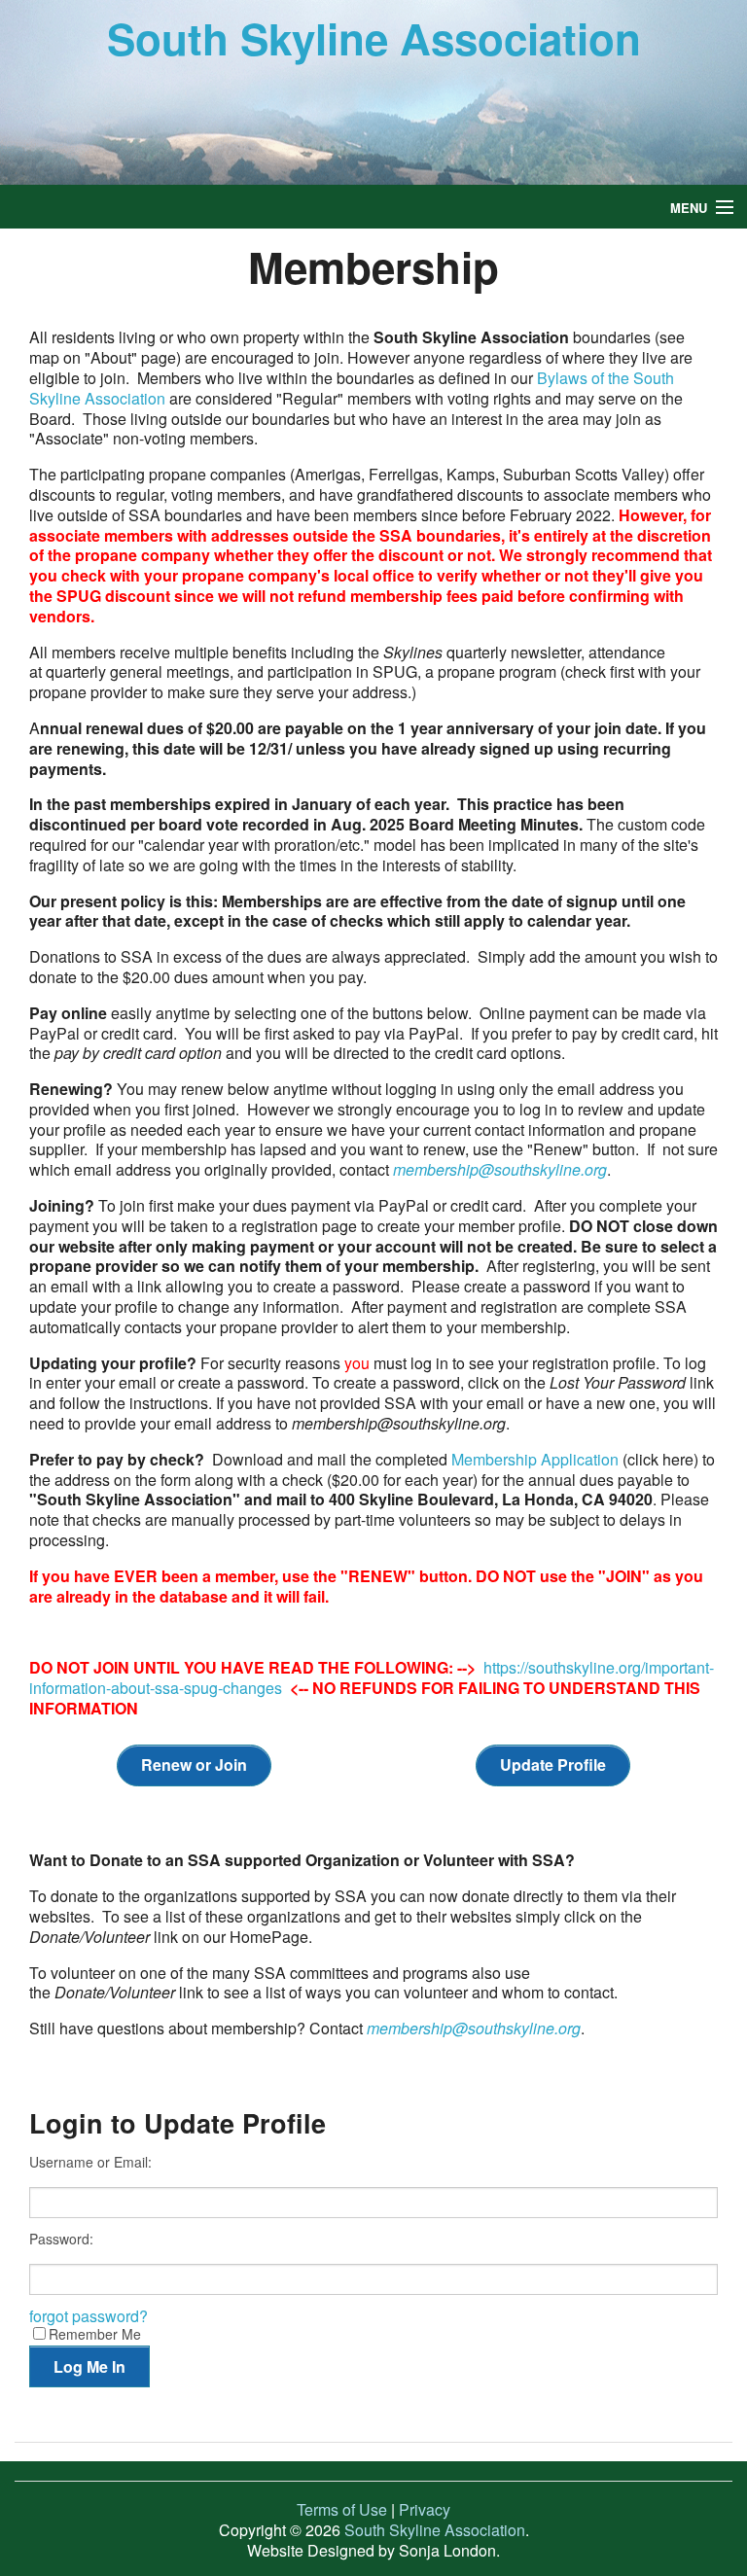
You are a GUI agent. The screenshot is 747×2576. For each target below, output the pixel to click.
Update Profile (553, 1764)
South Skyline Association (374, 38)
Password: (61, 2239)
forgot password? (89, 2316)
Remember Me (95, 2333)
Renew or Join (194, 1764)
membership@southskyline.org (474, 2028)
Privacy (425, 2509)
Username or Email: (90, 2162)
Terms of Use (342, 2509)
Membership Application (535, 1459)
